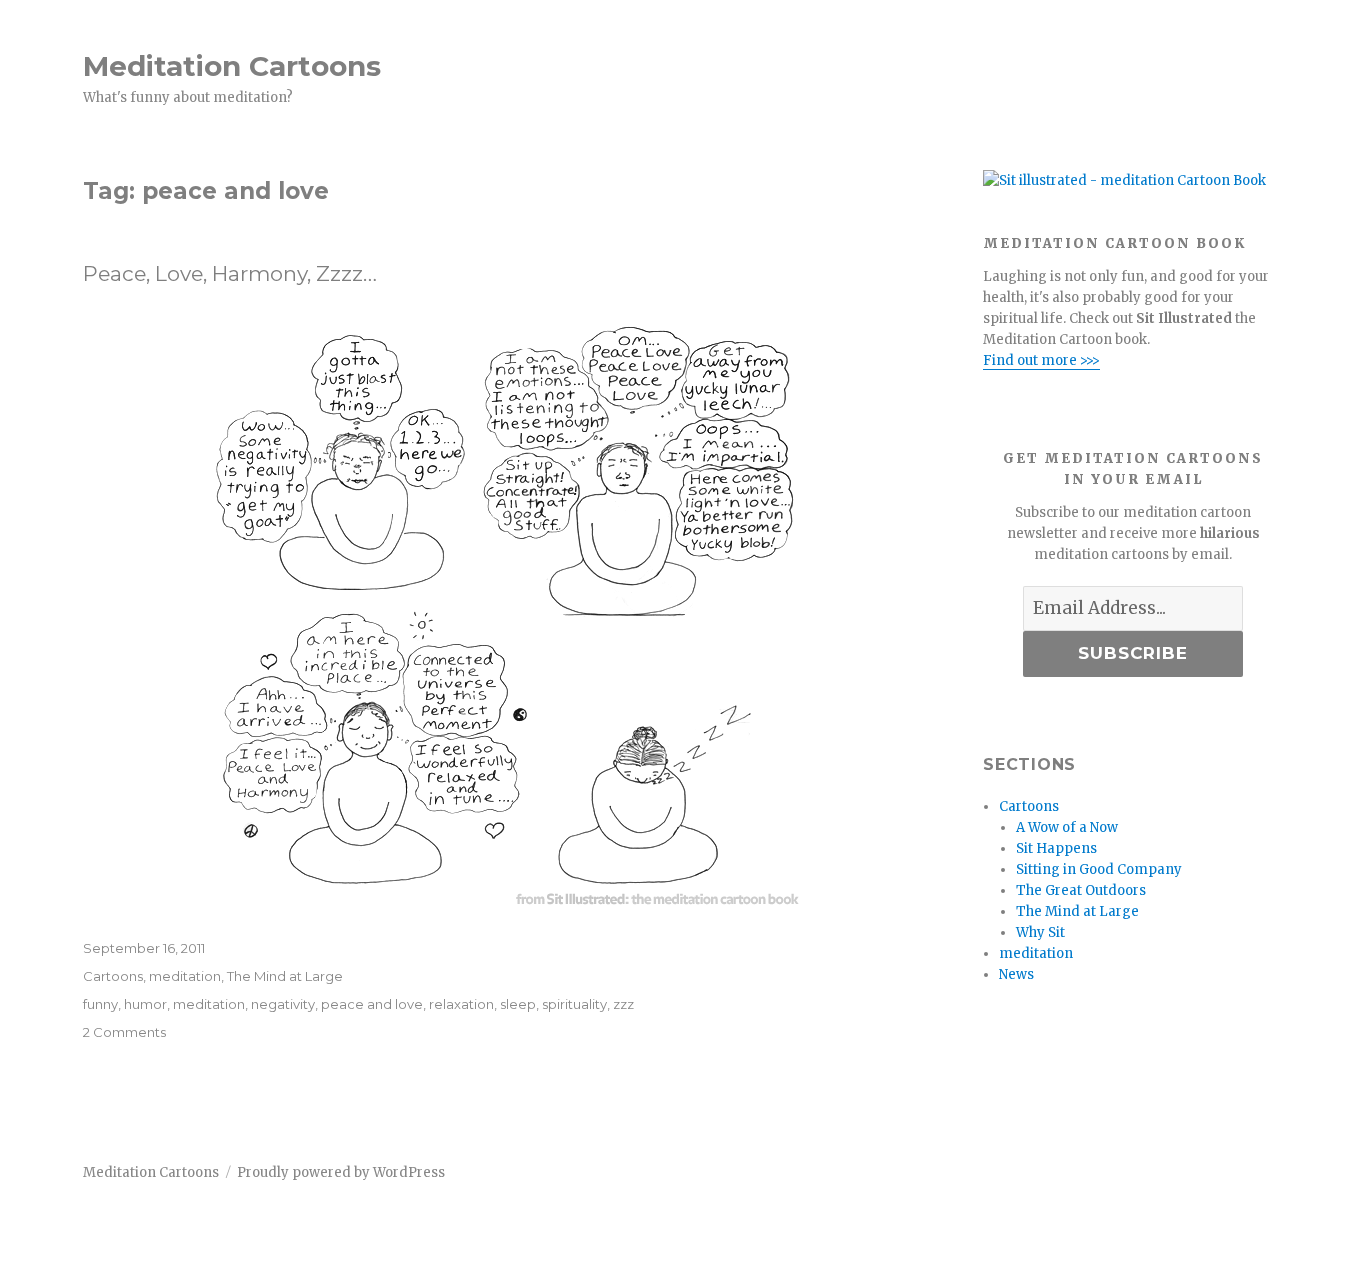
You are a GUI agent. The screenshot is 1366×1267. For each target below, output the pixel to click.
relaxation (461, 1004)
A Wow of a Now (1067, 827)
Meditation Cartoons (232, 66)
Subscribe (1133, 653)
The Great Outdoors (1081, 890)
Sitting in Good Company (1099, 869)
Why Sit (1040, 932)
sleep (518, 1004)
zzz (623, 1004)
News (1016, 974)
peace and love (372, 1004)
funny (100, 1004)
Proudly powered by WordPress (341, 1172)
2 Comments (124, 1032)
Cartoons (113, 976)
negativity (283, 1004)
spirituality (574, 1004)
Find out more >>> (1041, 360)
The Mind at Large (285, 976)
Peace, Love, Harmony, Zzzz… (230, 273)
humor (145, 1004)
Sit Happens (1056, 848)
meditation (185, 976)
